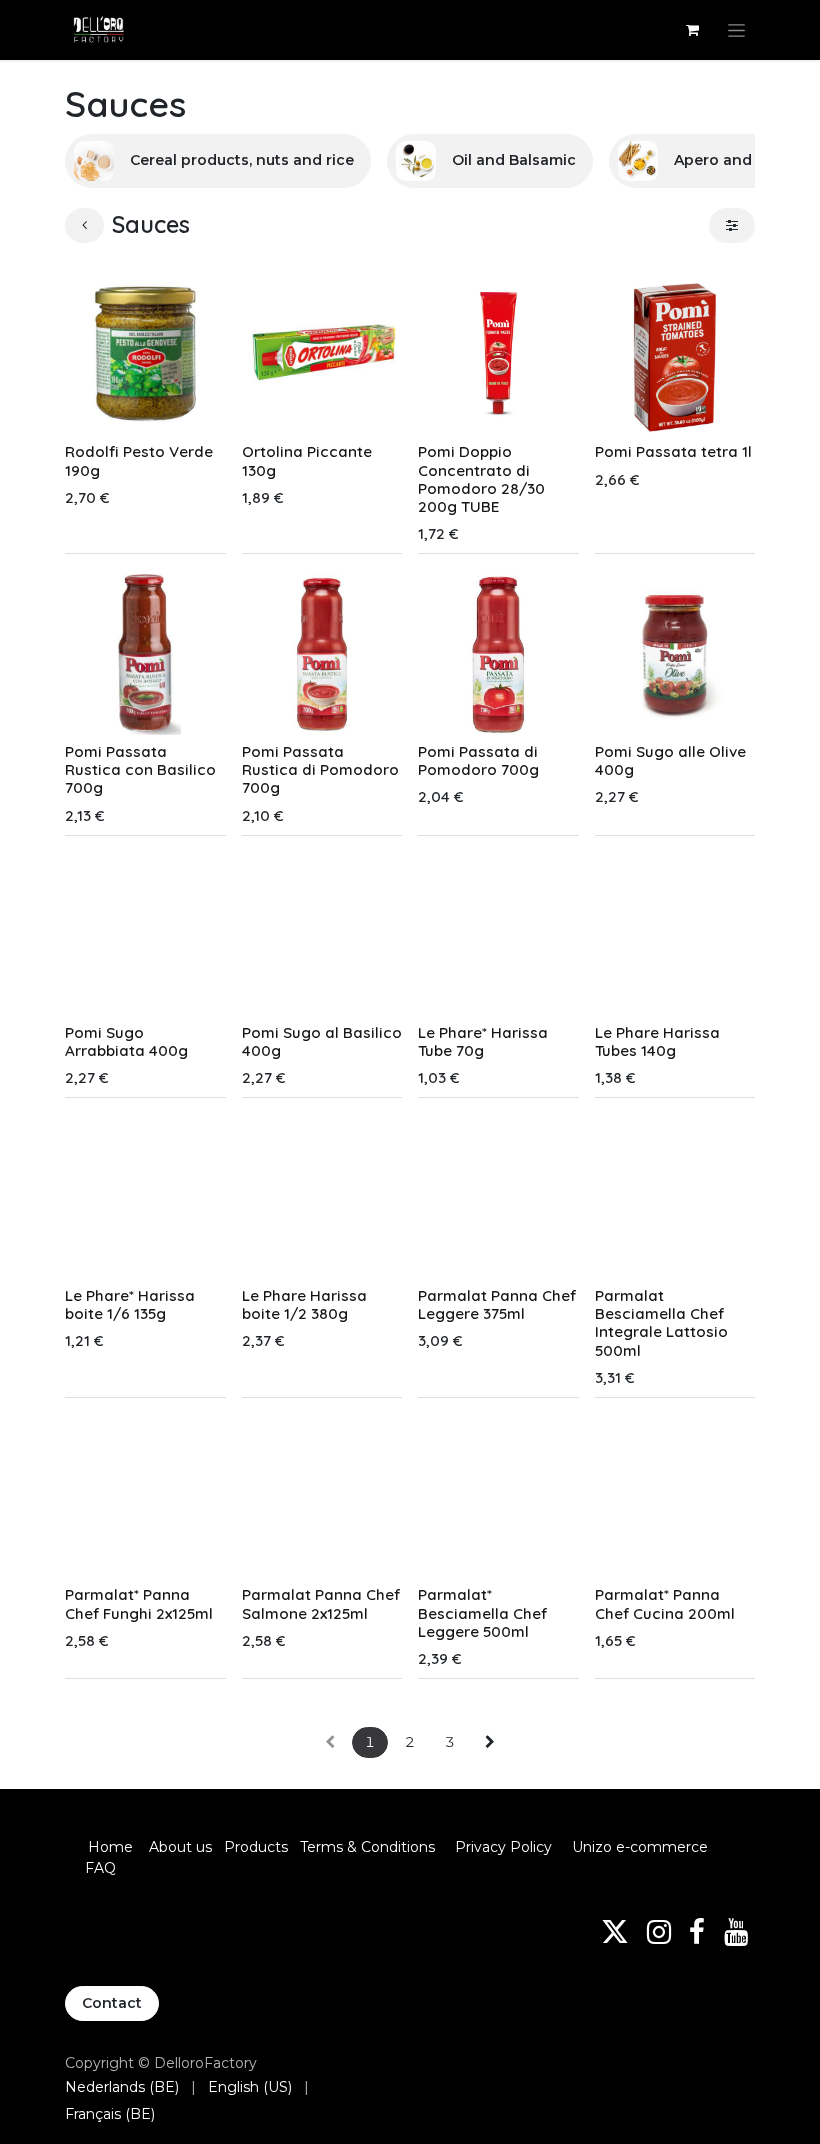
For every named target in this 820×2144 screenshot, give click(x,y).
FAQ (100, 1868)
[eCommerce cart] (692, 30)
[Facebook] (697, 1932)
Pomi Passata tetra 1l (673, 451)
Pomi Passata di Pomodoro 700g (478, 760)
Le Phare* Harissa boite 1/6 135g (130, 1304)
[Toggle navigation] (736, 30)
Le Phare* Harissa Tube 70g (483, 1041)
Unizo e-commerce (640, 1847)
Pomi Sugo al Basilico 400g (322, 1041)
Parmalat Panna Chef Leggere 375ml (497, 1304)
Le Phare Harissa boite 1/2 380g (304, 1304)
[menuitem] (122, 2087)
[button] (95, 409)
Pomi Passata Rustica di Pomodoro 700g (320, 769)
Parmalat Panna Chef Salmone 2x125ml (321, 1603)
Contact (112, 2003)
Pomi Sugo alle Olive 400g (670, 760)
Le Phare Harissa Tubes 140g (657, 1041)
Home (110, 1847)
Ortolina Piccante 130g (307, 460)
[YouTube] (736, 1932)
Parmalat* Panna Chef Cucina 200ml (665, 1603)
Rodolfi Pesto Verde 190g (139, 460)
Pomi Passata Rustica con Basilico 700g (140, 769)
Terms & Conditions (369, 1847)
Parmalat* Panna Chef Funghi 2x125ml (139, 1603)
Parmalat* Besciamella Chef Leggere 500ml (482, 1612)
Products (256, 1847)
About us (180, 1847)
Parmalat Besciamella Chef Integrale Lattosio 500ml (661, 1323)
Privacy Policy (503, 1847)
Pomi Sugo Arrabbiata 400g (126, 1041)
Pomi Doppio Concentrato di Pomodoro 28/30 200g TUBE (481, 479)
